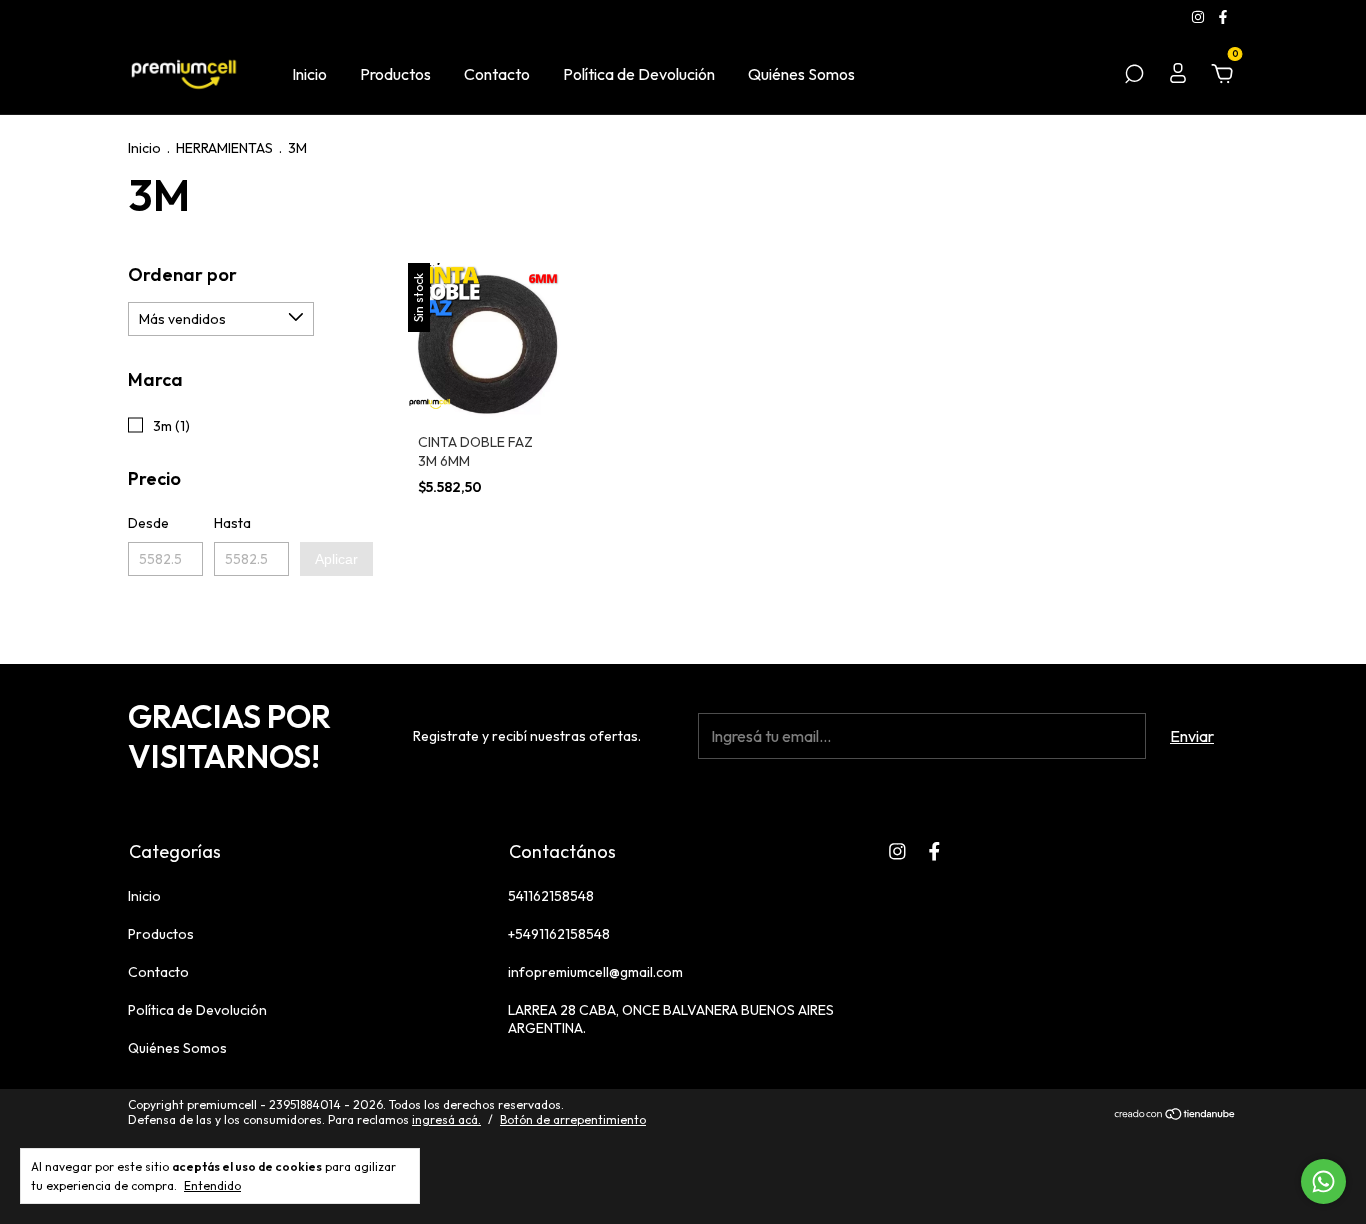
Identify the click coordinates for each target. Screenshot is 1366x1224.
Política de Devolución (639, 74)
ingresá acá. (446, 1119)
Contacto (497, 74)
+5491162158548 (559, 934)
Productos (395, 74)
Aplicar (336, 559)
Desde (148, 523)
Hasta (232, 523)
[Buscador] (1134, 75)
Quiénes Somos (801, 74)
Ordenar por (182, 274)
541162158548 (551, 896)
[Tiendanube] (1175, 1115)
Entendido (212, 1185)
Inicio (309, 74)
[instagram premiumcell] (1199, 17)
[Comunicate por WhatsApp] (1323, 1181)
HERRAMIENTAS (224, 148)
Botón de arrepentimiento (573, 1119)
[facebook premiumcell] (1223, 17)
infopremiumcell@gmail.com (595, 972)
